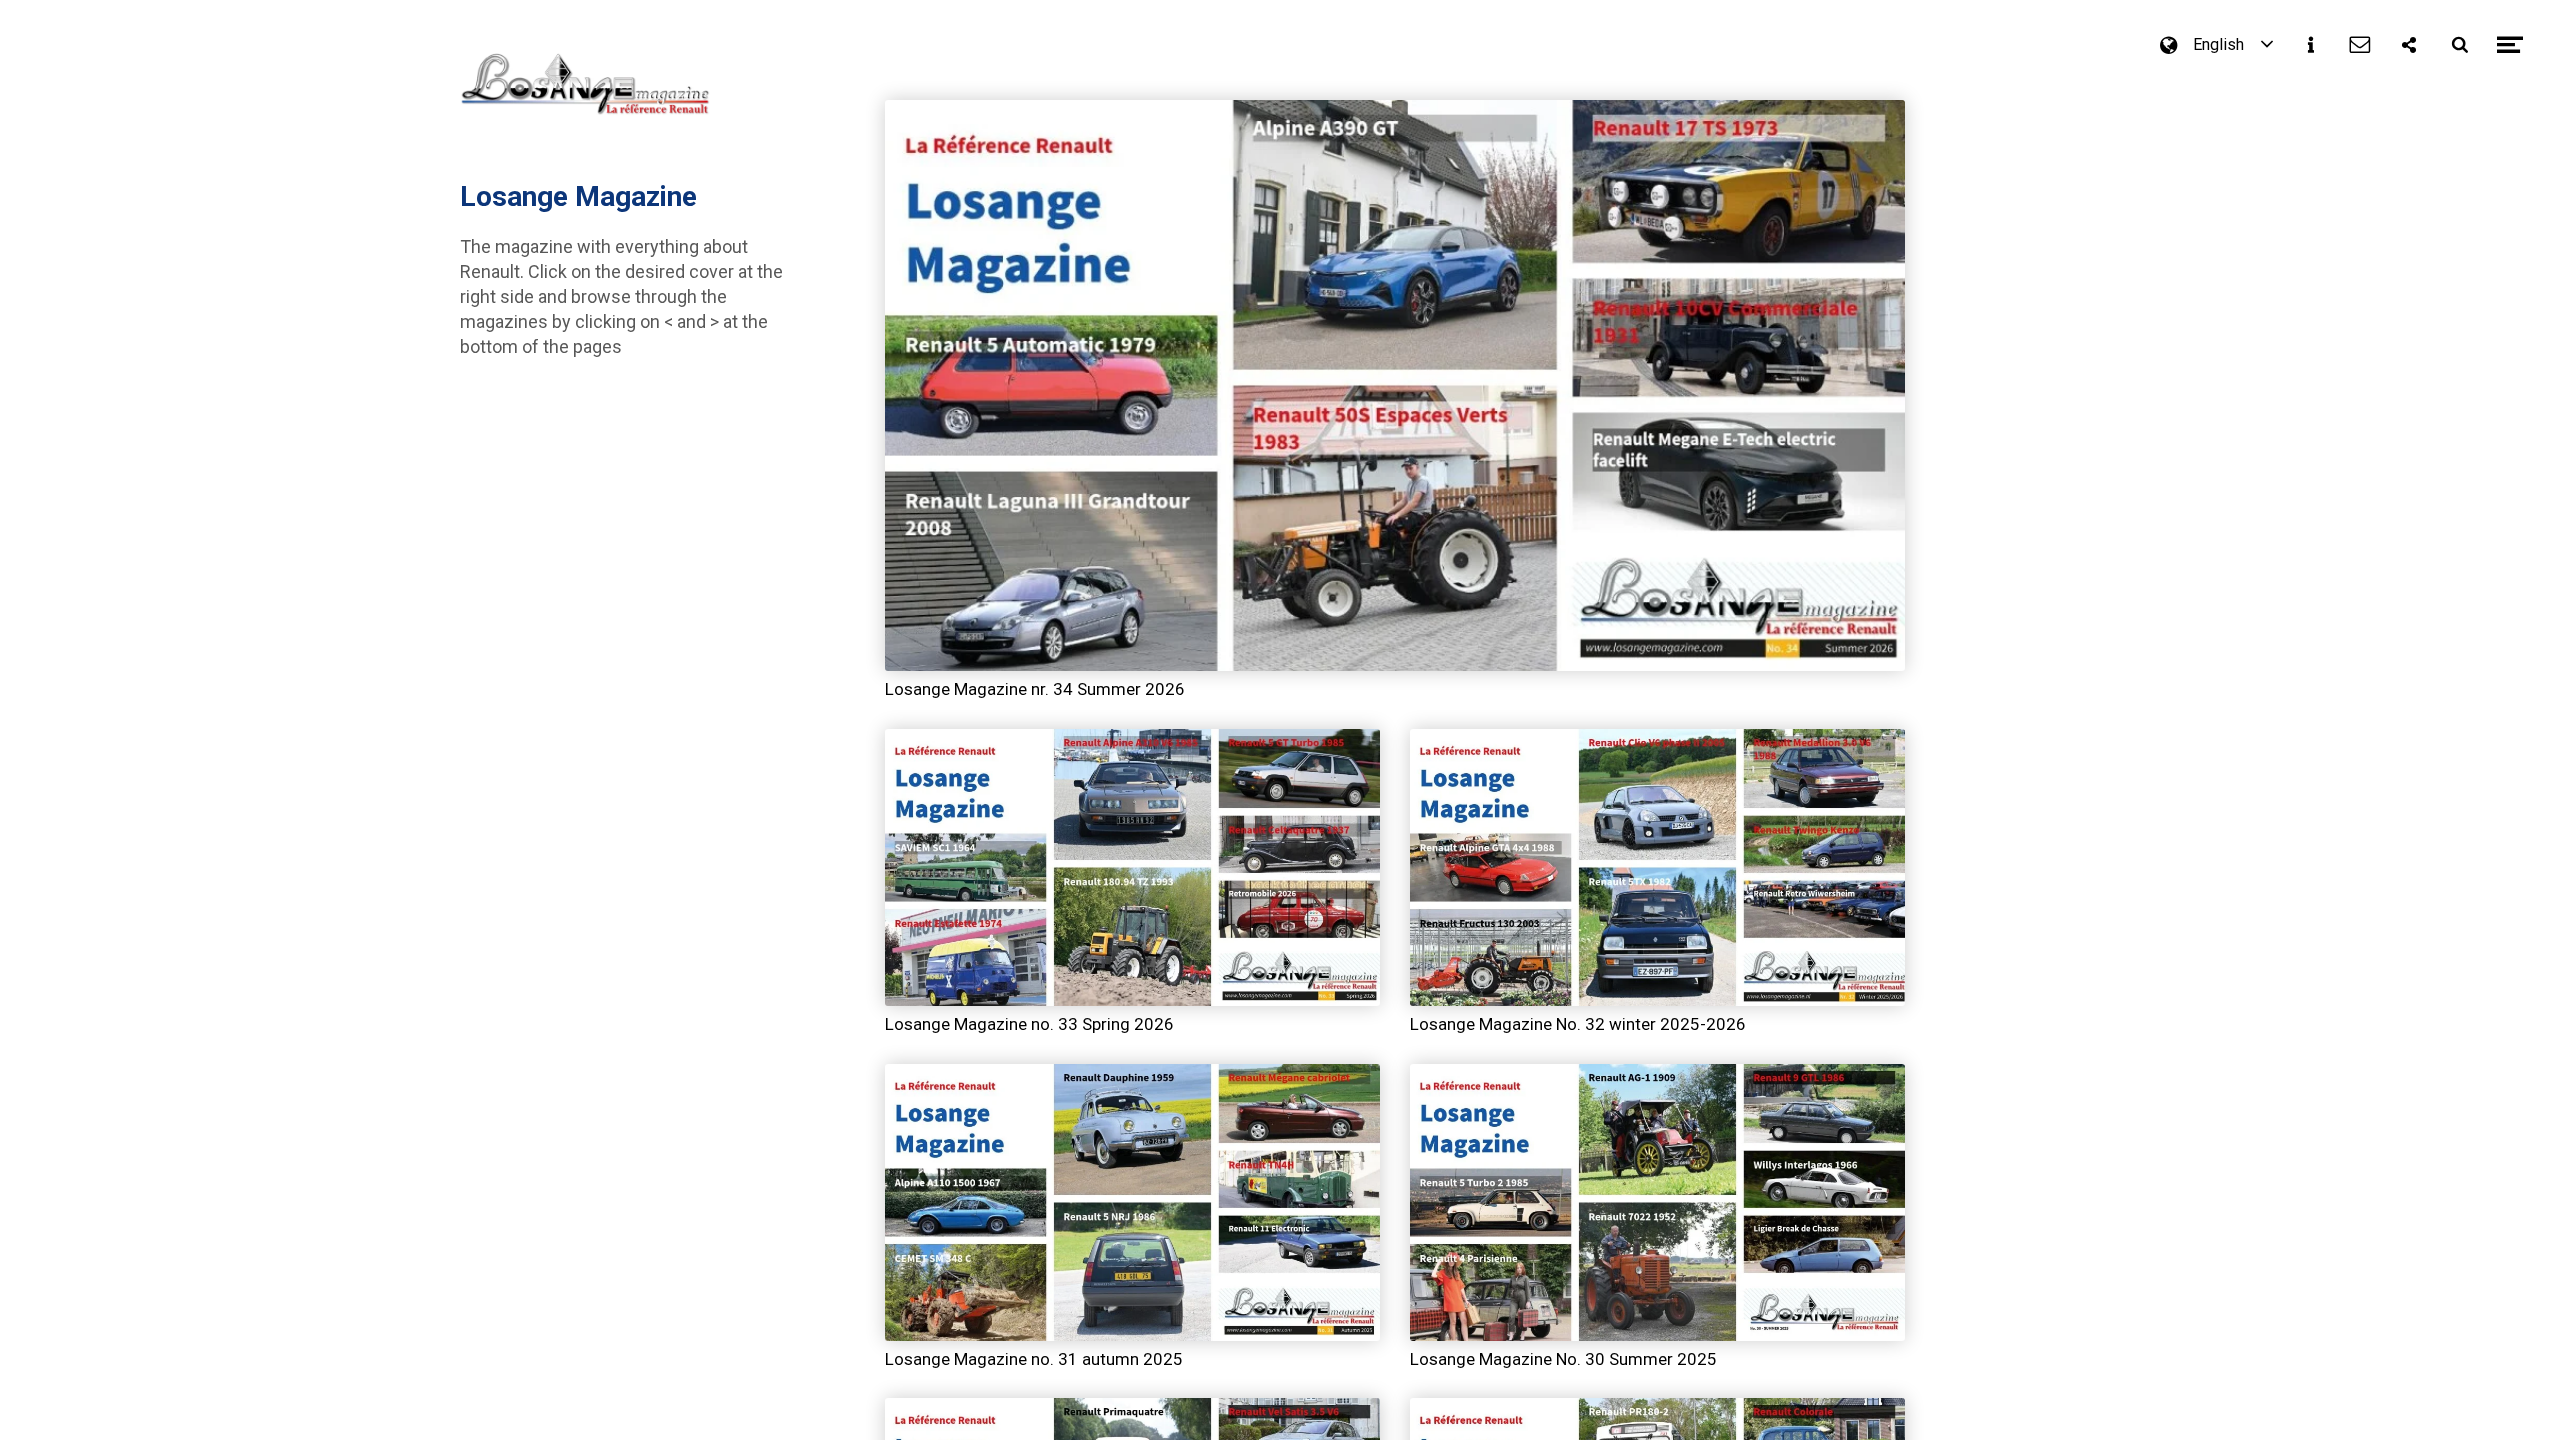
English (2218, 45)
